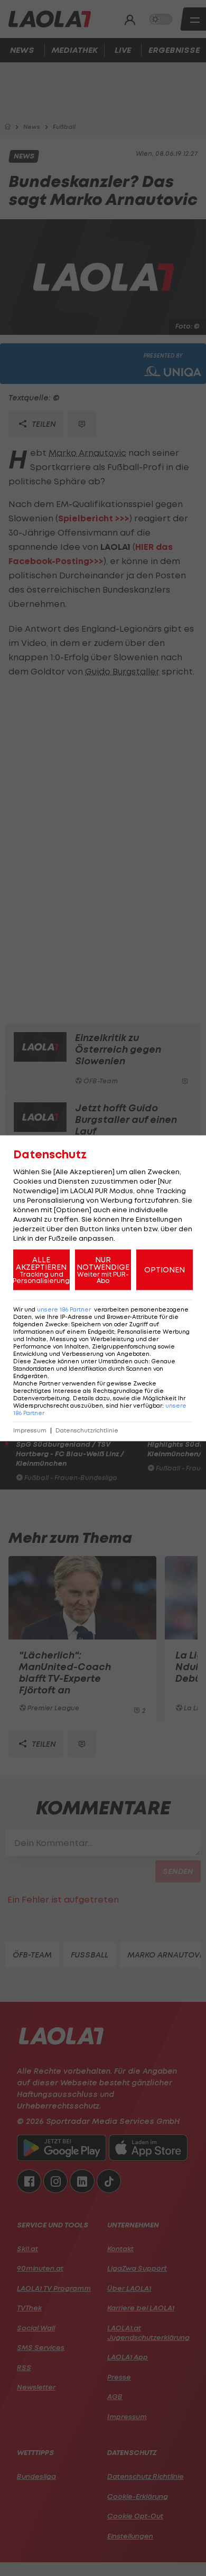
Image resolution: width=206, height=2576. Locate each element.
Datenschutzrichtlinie (87, 1430)
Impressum (30, 1430)
